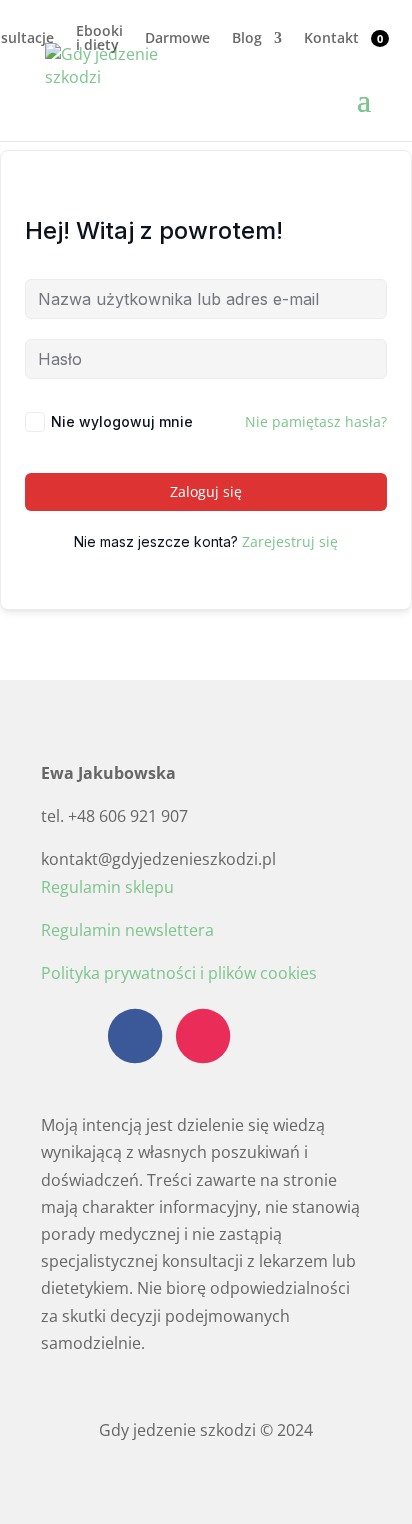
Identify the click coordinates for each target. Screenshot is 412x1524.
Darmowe (177, 39)
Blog (247, 39)
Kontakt (331, 39)
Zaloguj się (206, 491)
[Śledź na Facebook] (135, 1036)
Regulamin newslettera (127, 930)
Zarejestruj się (290, 541)
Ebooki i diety (99, 39)
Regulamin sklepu (107, 887)
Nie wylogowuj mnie (122, 421)
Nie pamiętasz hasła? (316, 421)
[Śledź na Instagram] (203, 1036)
